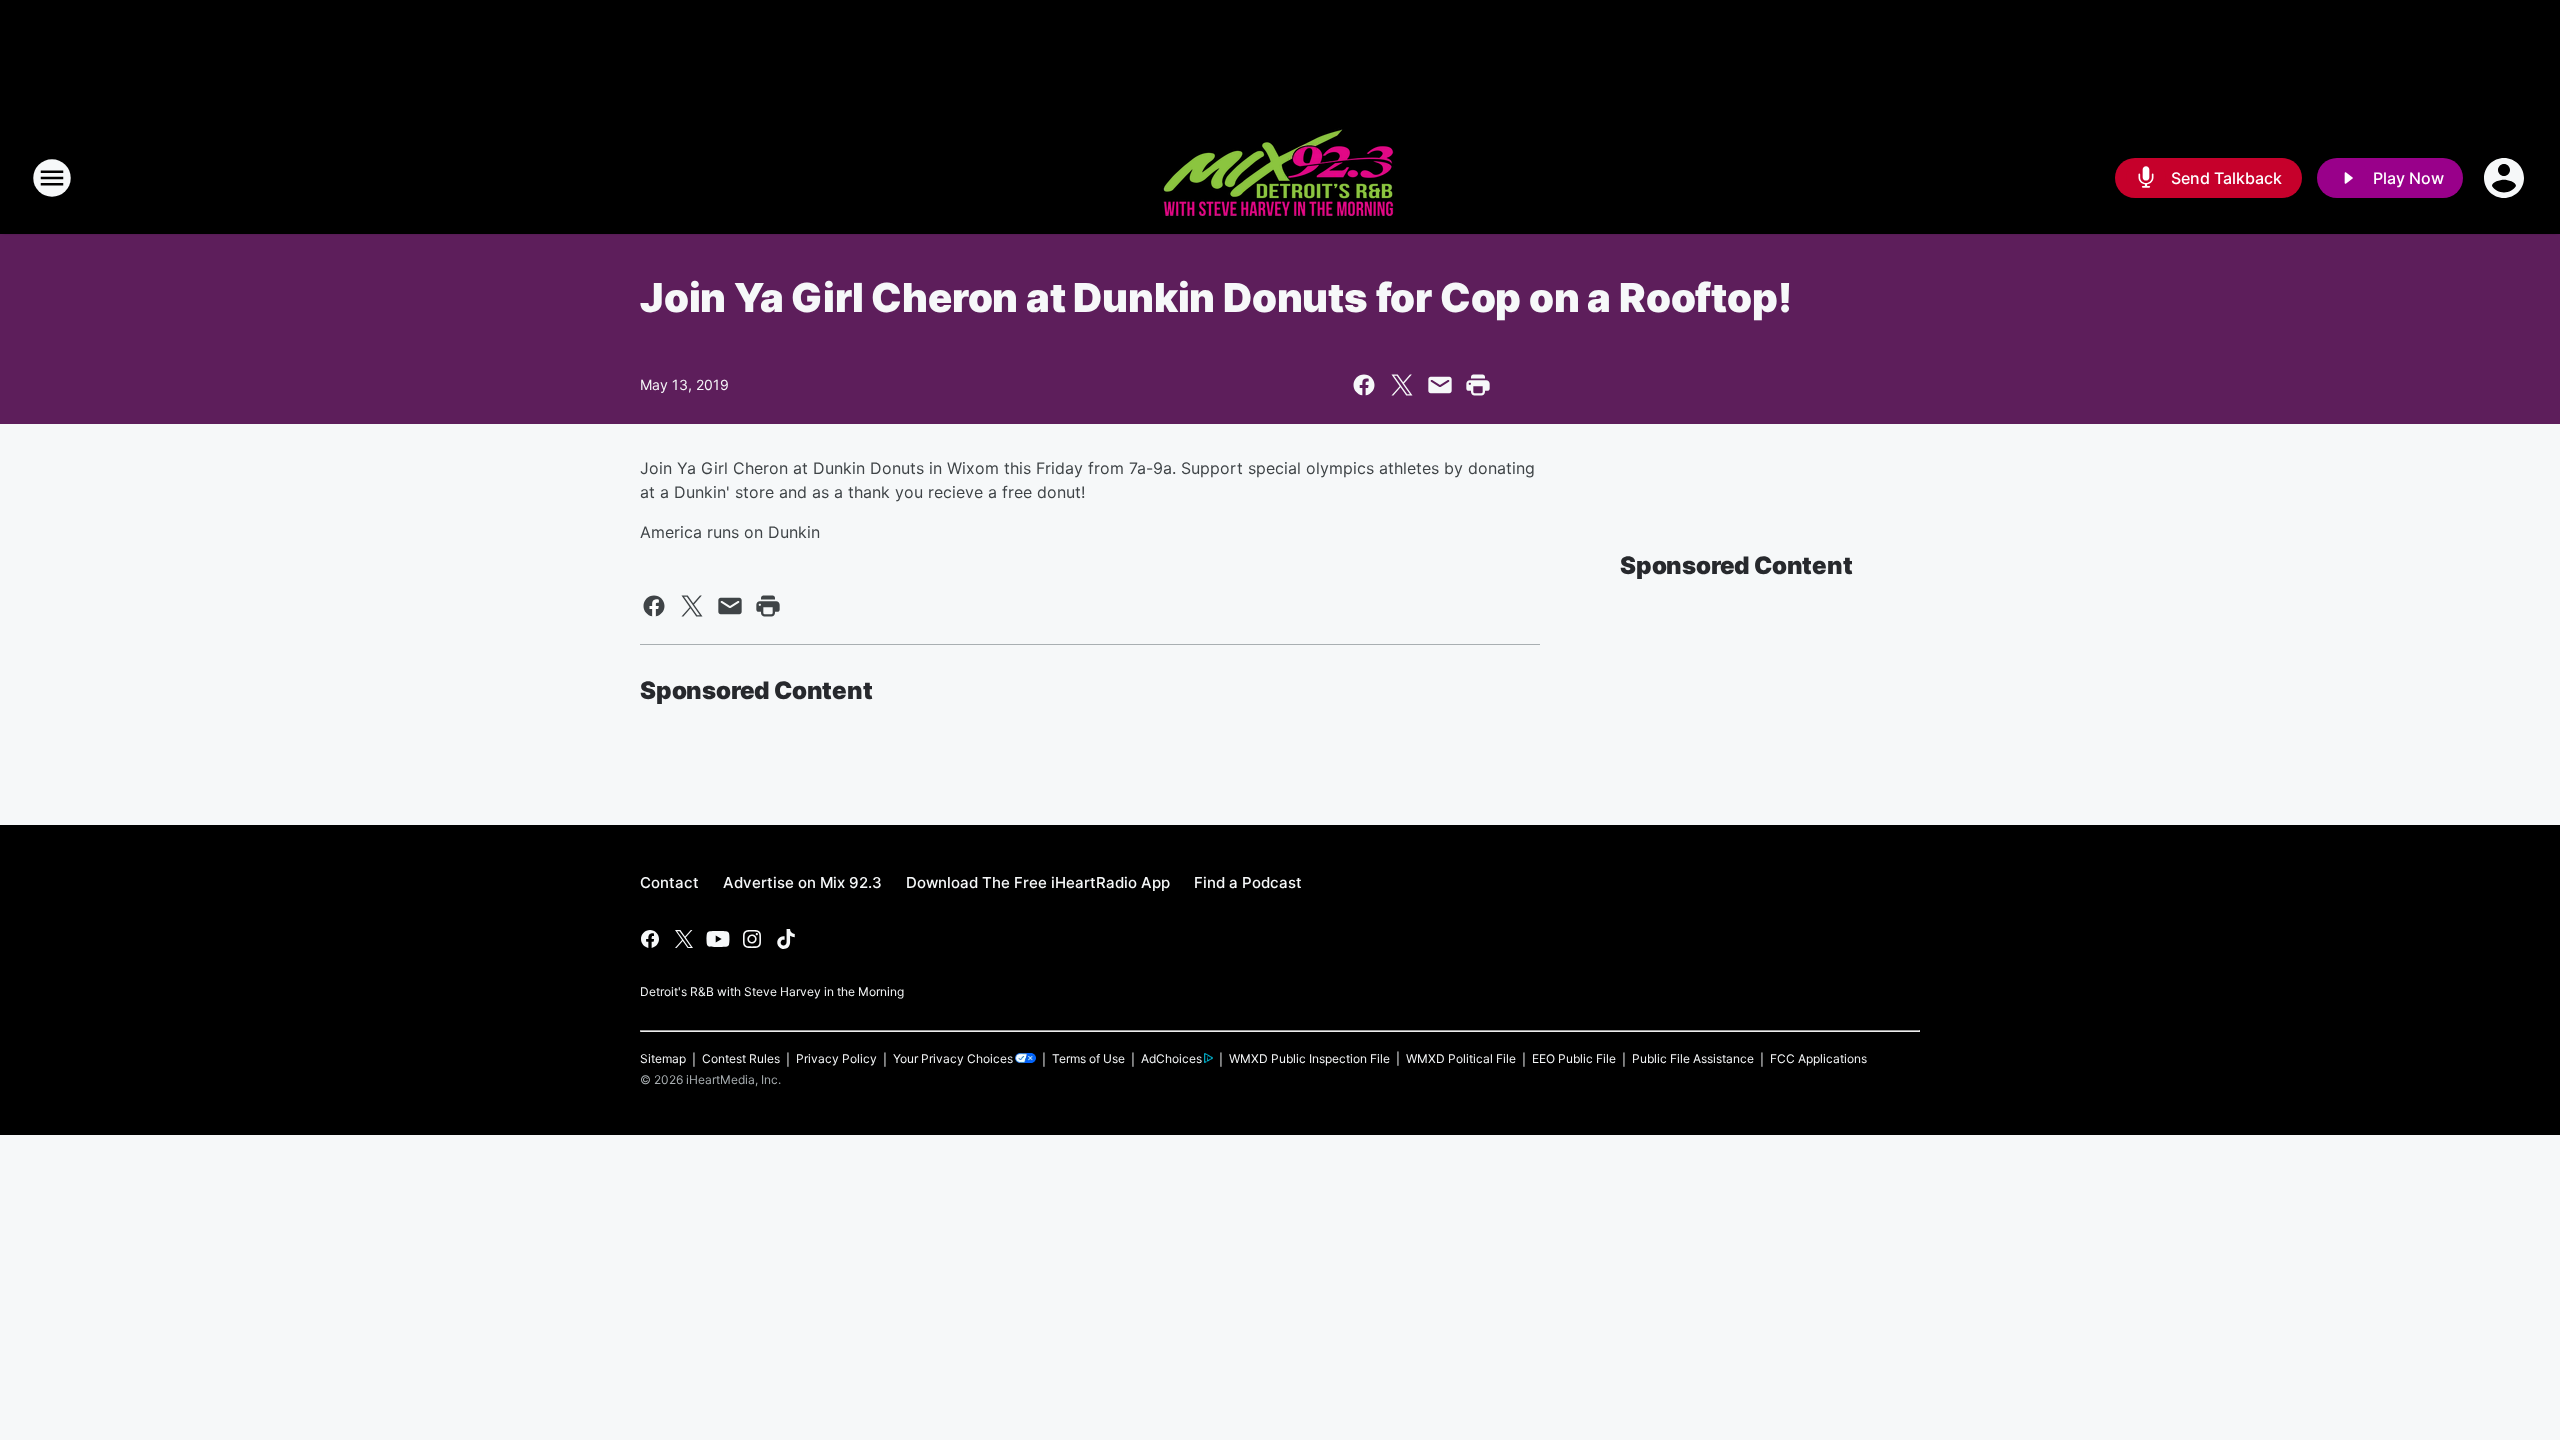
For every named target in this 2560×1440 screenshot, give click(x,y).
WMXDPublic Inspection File (1309, 1058)
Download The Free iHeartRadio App (1038, 882)
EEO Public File (1574, 1058)
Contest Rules (741, 1058)
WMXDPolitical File (1461, 1058)
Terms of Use (1088, 1058)
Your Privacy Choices (953, 1058)
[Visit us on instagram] (752, 939)
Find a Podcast (1248, 882)
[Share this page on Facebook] (1364, 385)
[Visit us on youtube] (718, 939)
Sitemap (663, 1058)
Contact (669, 882)
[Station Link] (1280, 178)
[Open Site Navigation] (52, 178)
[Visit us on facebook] (650, 939)
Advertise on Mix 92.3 (802, 882)
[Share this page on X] (1402, 385)
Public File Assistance (1693, 1058)
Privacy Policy (836, 1058)
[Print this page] (1478, 385)
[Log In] (2506, 178)
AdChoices (1171, 1058)
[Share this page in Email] (1440, 385)
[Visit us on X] (684, 939)
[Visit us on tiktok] (786, 939)
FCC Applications (1818, 1058)
